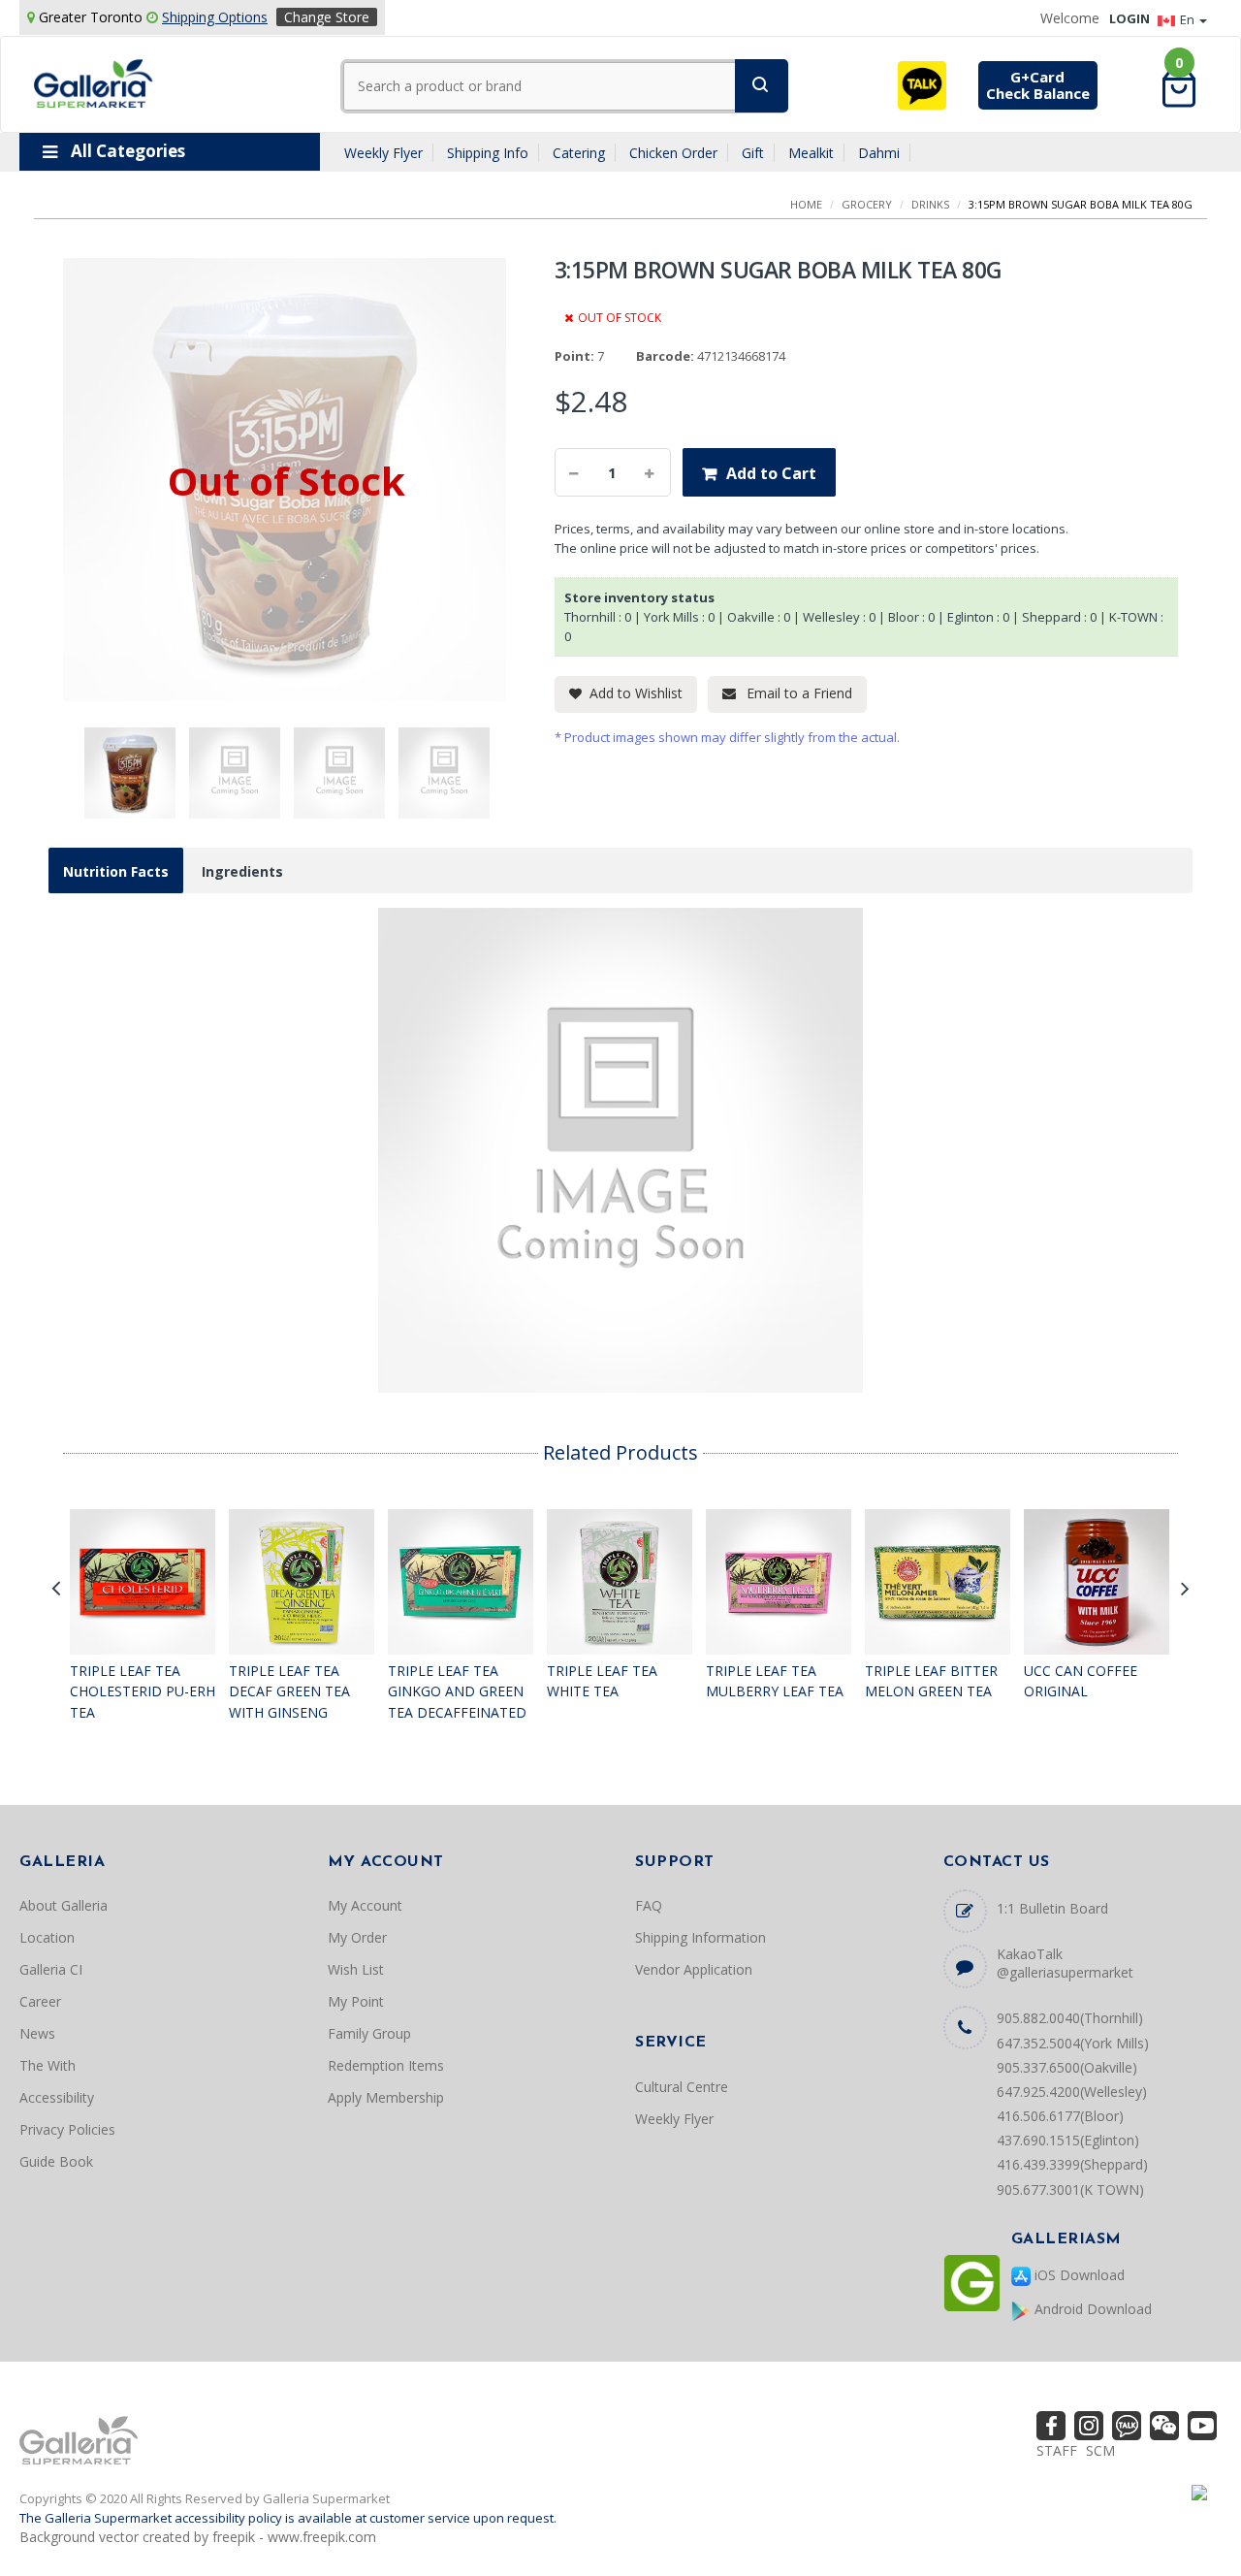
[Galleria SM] (94, 82)
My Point (356, 2001)
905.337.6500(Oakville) (1067, 2067)
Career (40, 2001)
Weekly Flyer (383, 153)
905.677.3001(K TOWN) (1070, 2190)
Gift (753, 153)
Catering (579, 153)
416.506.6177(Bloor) (1060, 2116)
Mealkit (811, 153)
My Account (365, 1905)
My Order (357, 1937)
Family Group (369, 2033)
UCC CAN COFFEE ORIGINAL (1081, 1681)
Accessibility (57, 2097)
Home (806, 204)
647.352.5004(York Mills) (1073, 2043)
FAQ (649, 1905)
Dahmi (879, 153)
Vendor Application (694, 1969)
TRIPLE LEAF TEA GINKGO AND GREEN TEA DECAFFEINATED (457, 1691)
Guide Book (56, 2161)
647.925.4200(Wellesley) (1072, 2092)
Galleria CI (51, 1969)
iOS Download (1078, 2275)
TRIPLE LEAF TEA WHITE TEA (602, 1681)
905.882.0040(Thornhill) (1070, 2018)
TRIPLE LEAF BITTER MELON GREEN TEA (931, 1681)
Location (47, 1937)
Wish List (356, 1969)
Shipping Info (488, 153)
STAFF (1057, 2450)
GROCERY (867, 204)
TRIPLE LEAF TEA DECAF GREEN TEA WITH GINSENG (289, 1691)
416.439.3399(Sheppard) (1072, 2164)
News (37, 2033)
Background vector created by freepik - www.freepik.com (198, 2537)
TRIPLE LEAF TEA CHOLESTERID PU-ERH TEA (143, 1691)
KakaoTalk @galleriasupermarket (1065, 1963)
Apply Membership (386, 2097)
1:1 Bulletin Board (1052, 1908)
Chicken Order (673, 153)
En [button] (1189, 19)
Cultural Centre (682, 2087)
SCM (1100, 2450)
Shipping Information (700, 1937)
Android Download (1091, 2309)
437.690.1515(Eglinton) (1068, 2140)
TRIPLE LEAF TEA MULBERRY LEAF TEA (775, 1681)
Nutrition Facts (116, 871)
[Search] (762, 86)
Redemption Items (386, 2065)
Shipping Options (215, 17)
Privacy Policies (67, 2129)
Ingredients (242, 871)
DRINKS (930, 204)
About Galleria (64, 1905)
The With (48, 2065)
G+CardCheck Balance (1038, 85)
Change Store (327, 17)
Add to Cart (771, 473)
